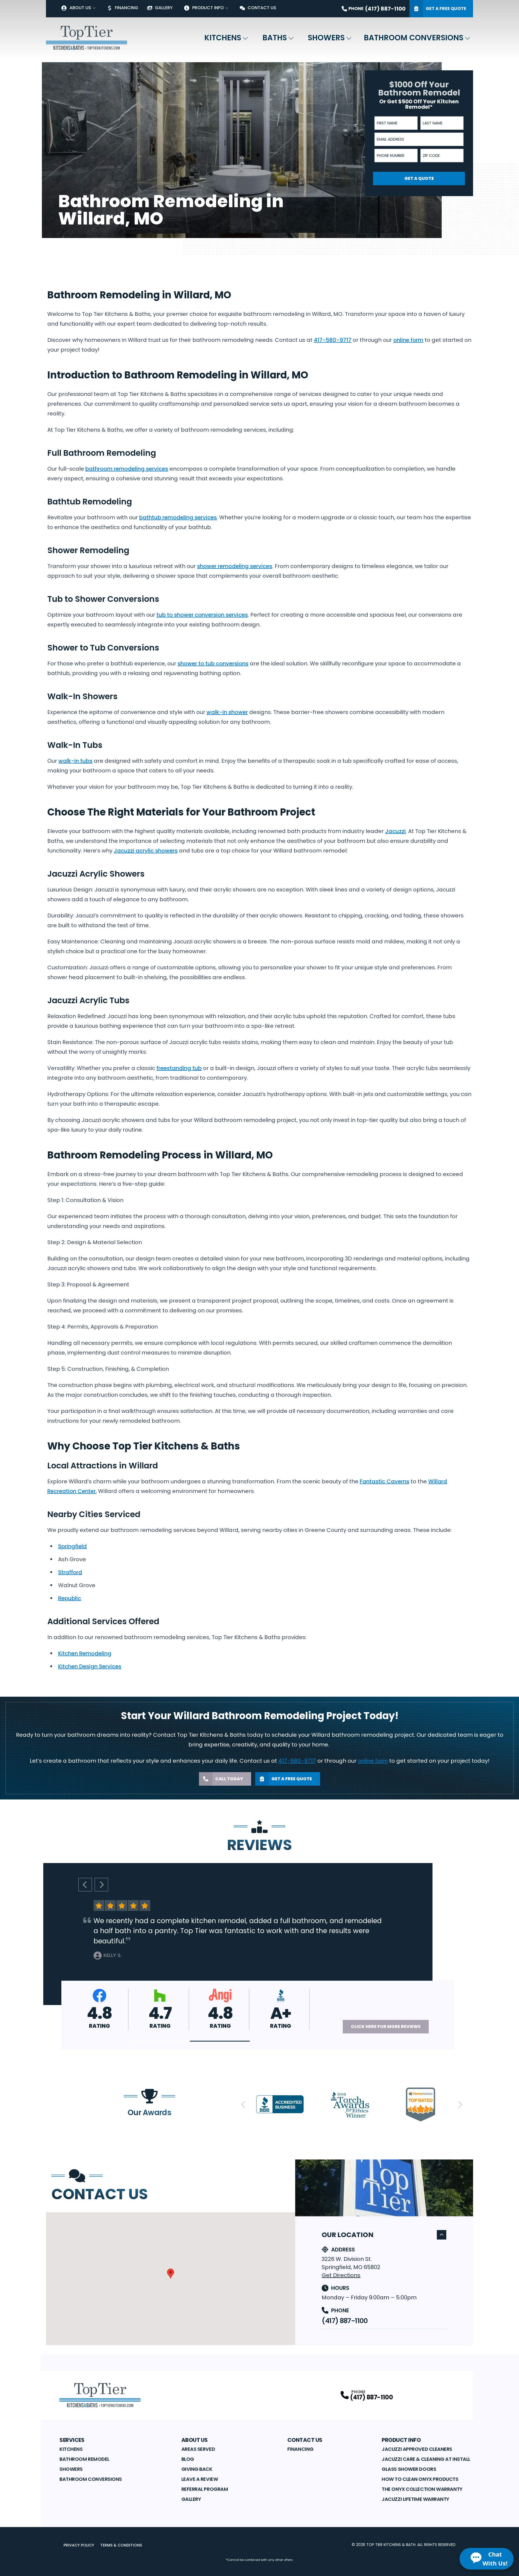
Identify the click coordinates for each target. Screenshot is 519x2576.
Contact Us (262, 8)
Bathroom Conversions (414, 38)
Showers (326, 38)
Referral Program (205, 2489)
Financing (127, 8)
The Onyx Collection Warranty (422, 2489)
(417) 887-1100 (345, 2321)
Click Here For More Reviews (386, 2027)
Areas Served (198, 2449)
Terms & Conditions (121, 2545)
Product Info (208, 8)
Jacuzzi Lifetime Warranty (415, 2499)
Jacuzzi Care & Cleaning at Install (426, 2459)
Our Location (348, 2235)
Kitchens (223, 38)
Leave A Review (200, 2479)
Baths (275, 38)
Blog (188, 2459)
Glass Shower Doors (409, 2469)
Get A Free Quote (446, 9)
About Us (80, 8)
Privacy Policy (79, 2545)
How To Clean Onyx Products (420, 2479)
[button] (160, 2041)
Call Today (229, 1779)
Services (72, 2440)
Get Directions (341, 2275)
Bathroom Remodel (84, 2459)
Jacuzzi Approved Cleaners (417, 2449)
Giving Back (197, 2469)
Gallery (164, 8)
